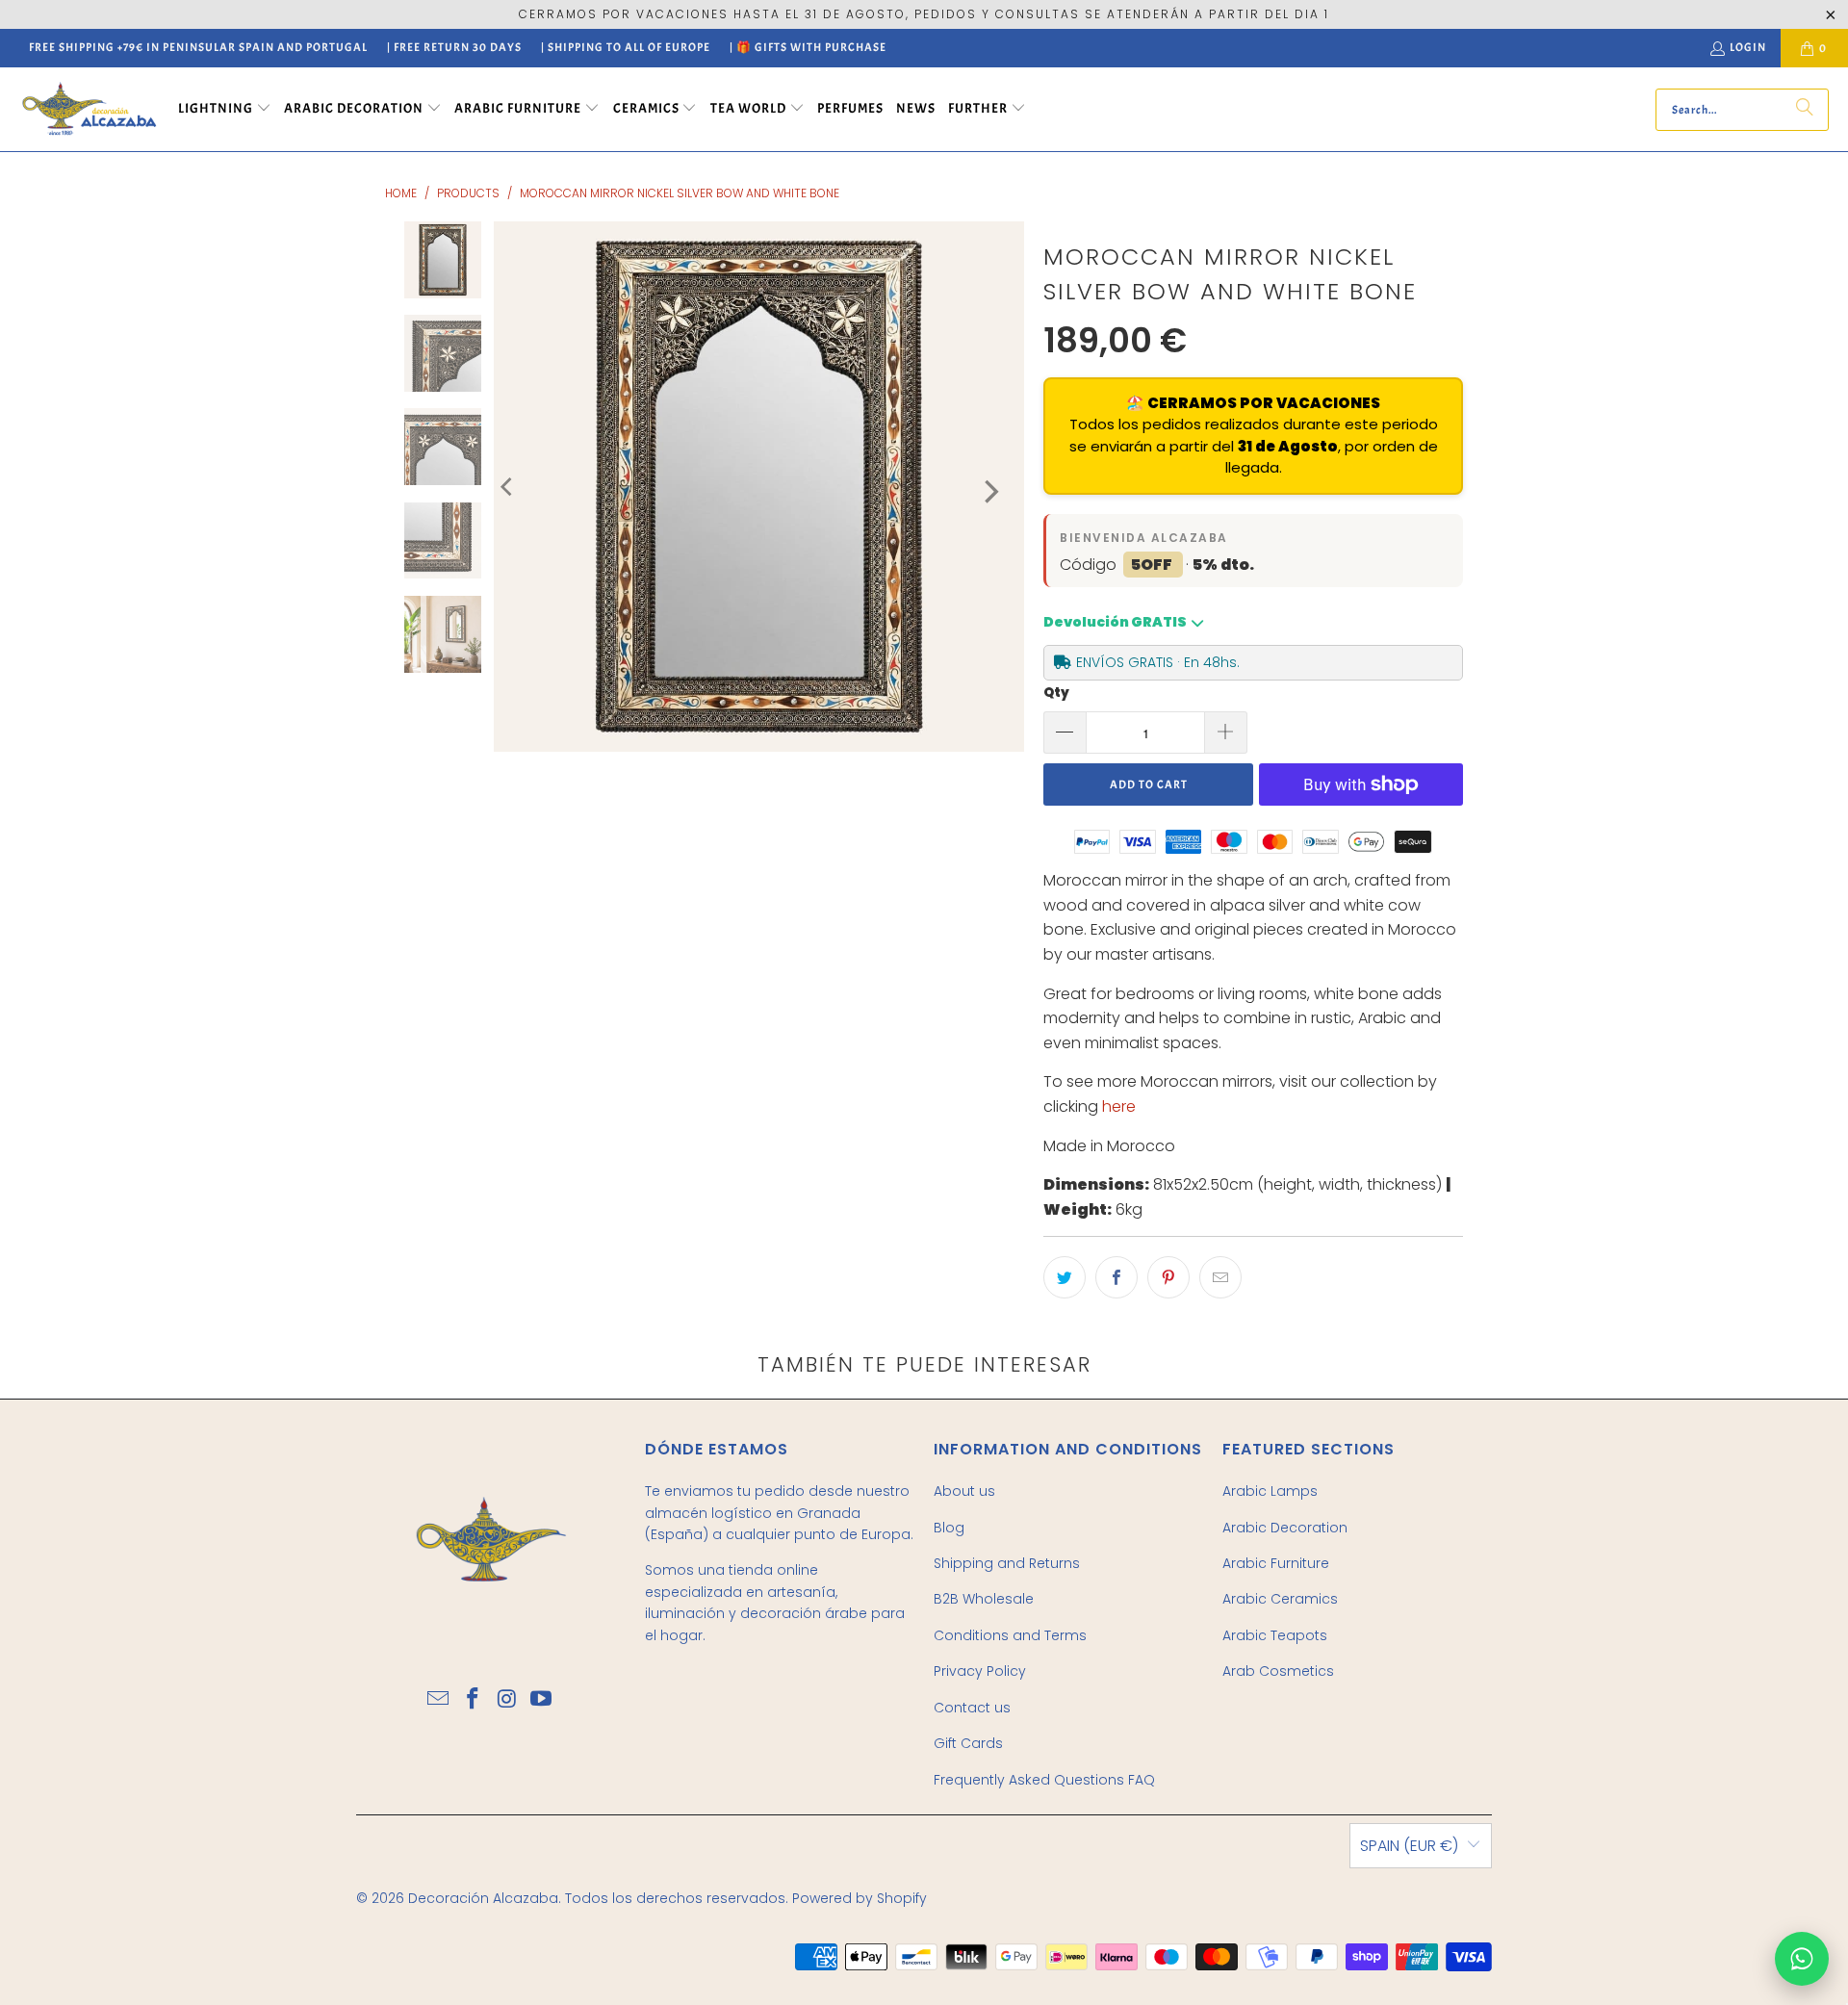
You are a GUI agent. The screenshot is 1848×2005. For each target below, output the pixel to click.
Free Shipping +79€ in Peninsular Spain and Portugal (198, 47)
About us (964, 1491)
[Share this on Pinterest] (1168, 1277)
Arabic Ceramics (1280, 1599)
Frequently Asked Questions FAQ (1044, 1780)
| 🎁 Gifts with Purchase (808, 47)
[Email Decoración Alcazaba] (439, 1700)
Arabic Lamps (1270, 1491)
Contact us (972, 1708)
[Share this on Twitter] (1065, 1277)
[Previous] (508, 487)
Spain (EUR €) (1409, 1846)
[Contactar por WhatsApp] (1802, 1959)
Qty (1056, 693)
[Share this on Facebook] (1116, 1277)
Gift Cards (968, 1743)
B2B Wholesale (984, 1599)
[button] (225, 110)
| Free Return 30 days (454, 47)
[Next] (989, 491)
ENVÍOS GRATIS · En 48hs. (1158, 662)
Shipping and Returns (1007, 1563)
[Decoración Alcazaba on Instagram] (507, 1700)
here (1119, 1106)
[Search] (1805, 110)
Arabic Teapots (1275, 1635)
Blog (949, 1528)
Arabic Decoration (1285, 1528)
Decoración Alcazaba (483, 1898)
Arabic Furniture (1276, 1563)
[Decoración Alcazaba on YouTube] (542, 1700)
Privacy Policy (980, 1671)
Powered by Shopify (860, 1898)
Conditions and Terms (1010, 1635)
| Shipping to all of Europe (626, 47)
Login (1748, 47)
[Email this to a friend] (1220, 1277)
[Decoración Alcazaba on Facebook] (473, 1700)
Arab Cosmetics (1278, 1671)
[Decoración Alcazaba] (89, 109)
